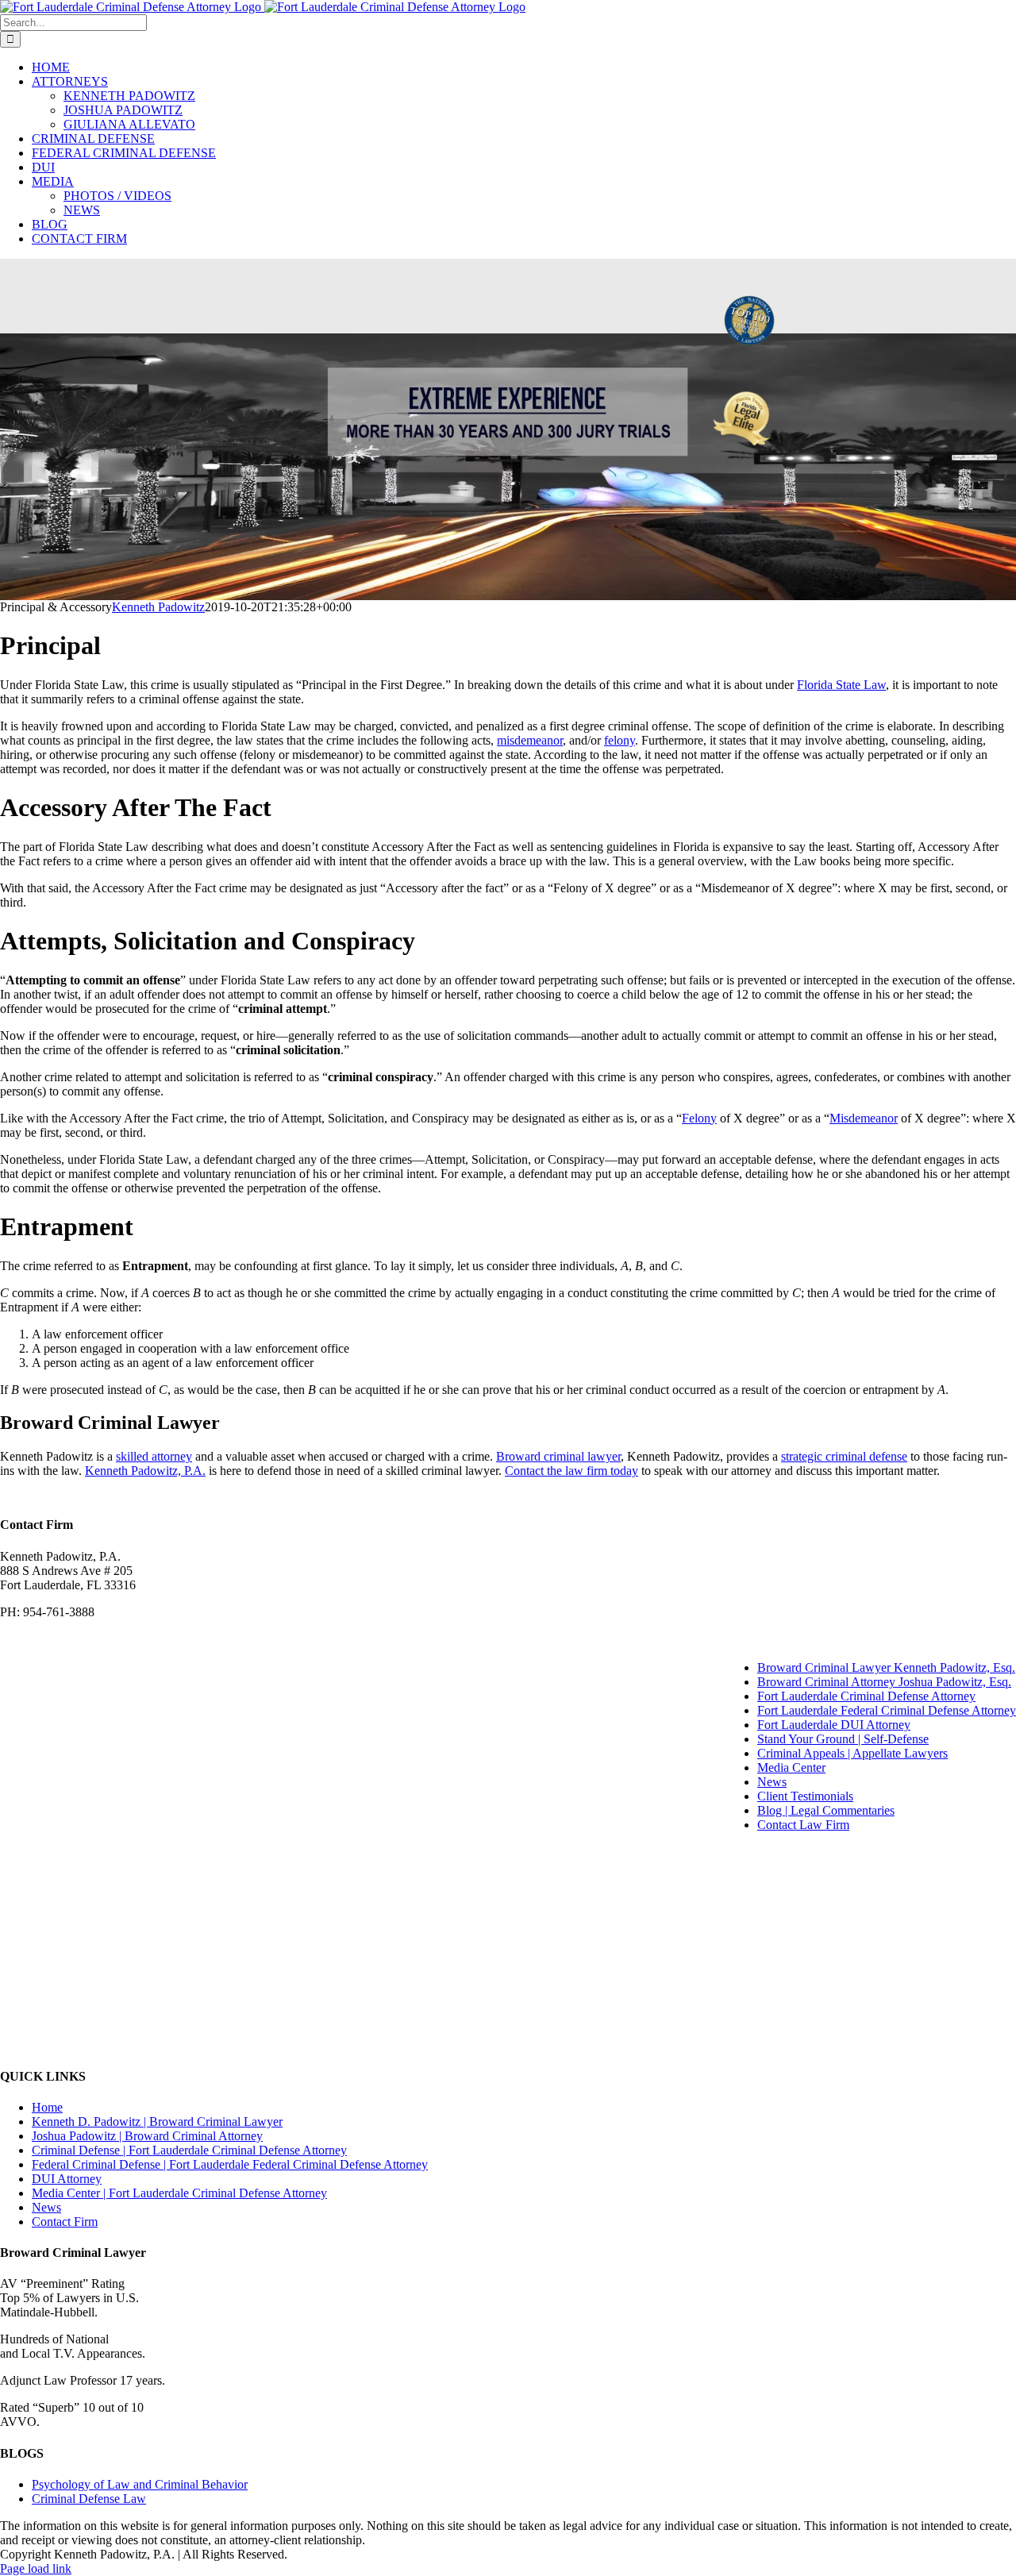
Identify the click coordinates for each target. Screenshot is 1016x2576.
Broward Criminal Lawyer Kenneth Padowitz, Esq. (886, 1667)
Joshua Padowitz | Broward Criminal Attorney (147, 2136)
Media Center (791, 1767)
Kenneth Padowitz (158, 607)
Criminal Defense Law (89, 2499)
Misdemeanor (864, 1118)
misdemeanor (530, 740)
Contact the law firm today (571, 1471)
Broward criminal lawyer (558, 1456)
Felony (699, 1118)
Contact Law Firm (803, 1825)
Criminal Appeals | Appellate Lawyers (852, 1753)
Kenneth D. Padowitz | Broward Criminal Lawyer (157, 2122)
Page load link (36, 2568)
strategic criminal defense (844, 1456)
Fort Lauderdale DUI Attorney (834, 1725)
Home (47, 2107)
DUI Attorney (67, 2179)
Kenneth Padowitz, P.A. (145, 1471)
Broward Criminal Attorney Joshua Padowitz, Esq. (884, 1682)
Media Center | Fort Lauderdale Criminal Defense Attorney (179, 2193)
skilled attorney (154, 1456)
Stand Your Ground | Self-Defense (843, 1739)
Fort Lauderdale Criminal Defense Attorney (866, 1696)
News (772, 1782)
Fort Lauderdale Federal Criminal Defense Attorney (887, 1710)
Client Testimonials (805, 1796)
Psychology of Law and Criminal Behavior (140, 2484)
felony (620, 740)
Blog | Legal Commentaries (826, 1810)
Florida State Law (841, 685)
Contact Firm (65, 2222)
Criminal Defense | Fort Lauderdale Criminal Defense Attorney (189, 2150)
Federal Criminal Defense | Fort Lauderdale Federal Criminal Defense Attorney (230, 2164)
